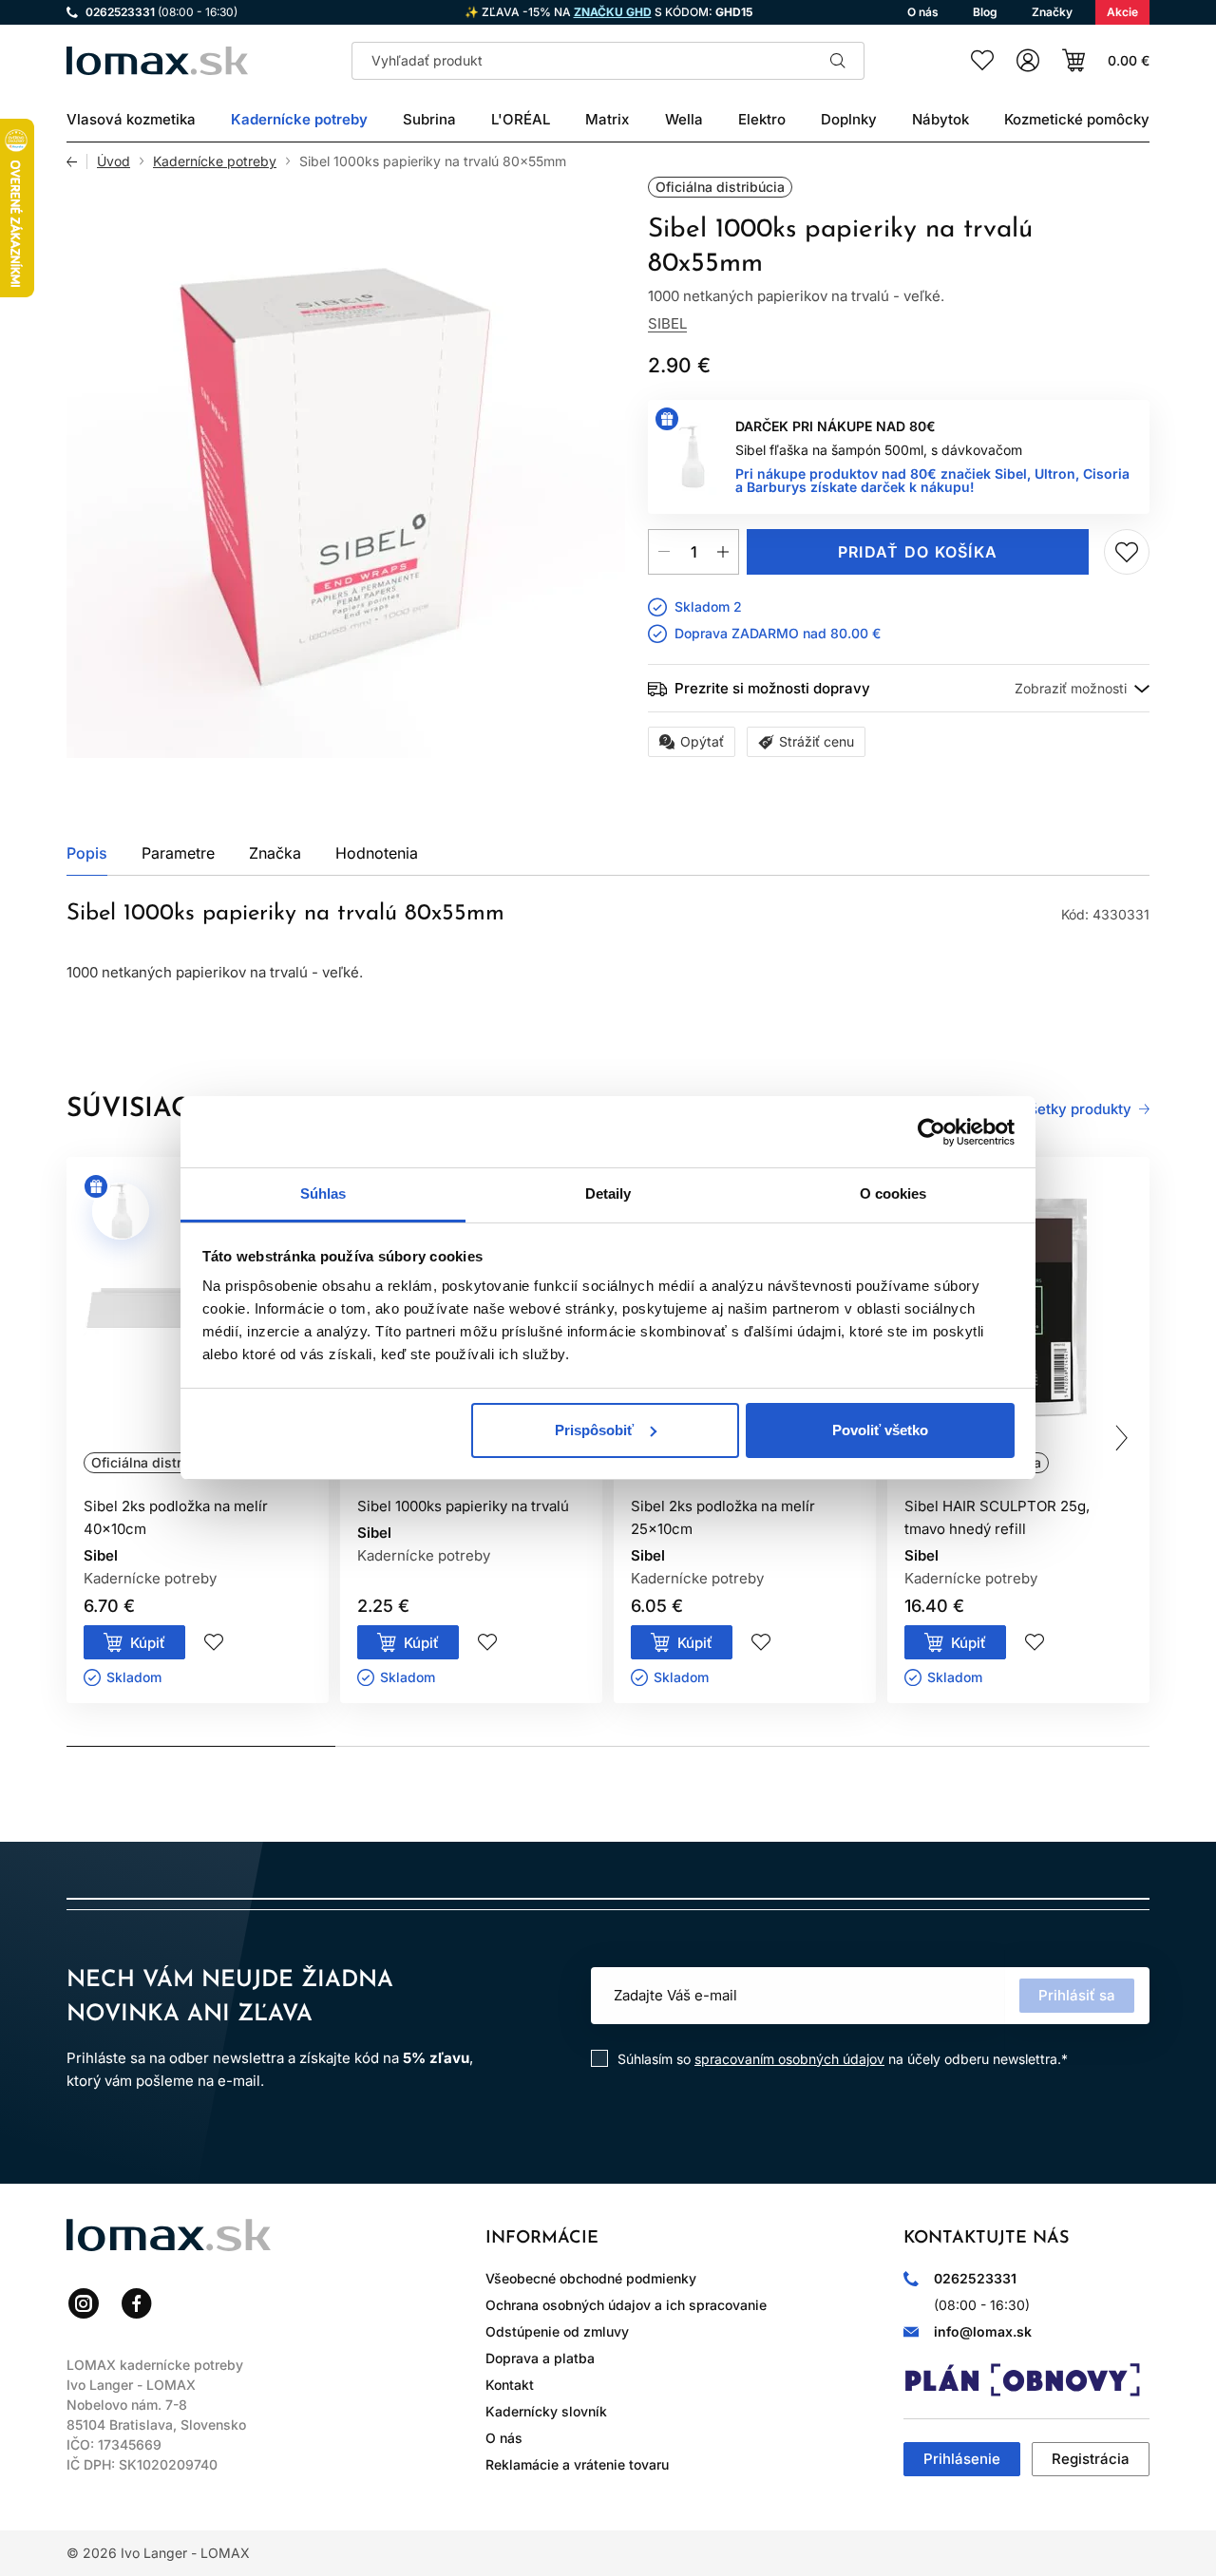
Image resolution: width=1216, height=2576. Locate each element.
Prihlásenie (962, 2459)
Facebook (137, 2303)
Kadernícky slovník (546, 2411)
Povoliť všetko (880, 1430)
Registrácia (1091, 2459)
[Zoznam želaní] (982, 61)
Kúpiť (148, 1643)
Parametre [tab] (178, 853)
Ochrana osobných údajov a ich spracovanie (626, 2305)
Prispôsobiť (594, 1430)
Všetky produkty (1076, 1109)
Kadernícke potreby (215, 161)
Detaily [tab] (608, 1193)
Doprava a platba (540, 2358)
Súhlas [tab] (323, 1193)
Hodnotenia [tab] (377, 853)
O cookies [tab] (893, 1193)
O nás (504, 2438)
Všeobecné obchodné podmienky (591, 2278)
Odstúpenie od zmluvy (557, 2331)
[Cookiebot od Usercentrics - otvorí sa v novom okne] (931, 1132)
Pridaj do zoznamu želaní (1127, 552)
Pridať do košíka (918, 552)
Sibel (667, 323)
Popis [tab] (87, 853)
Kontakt (510, 2385)
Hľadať (838, 61)
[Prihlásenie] (1028, 61)
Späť (77, 161)
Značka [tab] (275, 853)
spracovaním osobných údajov (789, 2059)
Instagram (84, 2303)
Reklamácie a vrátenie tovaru (577, 2464)
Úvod (114, 161)
